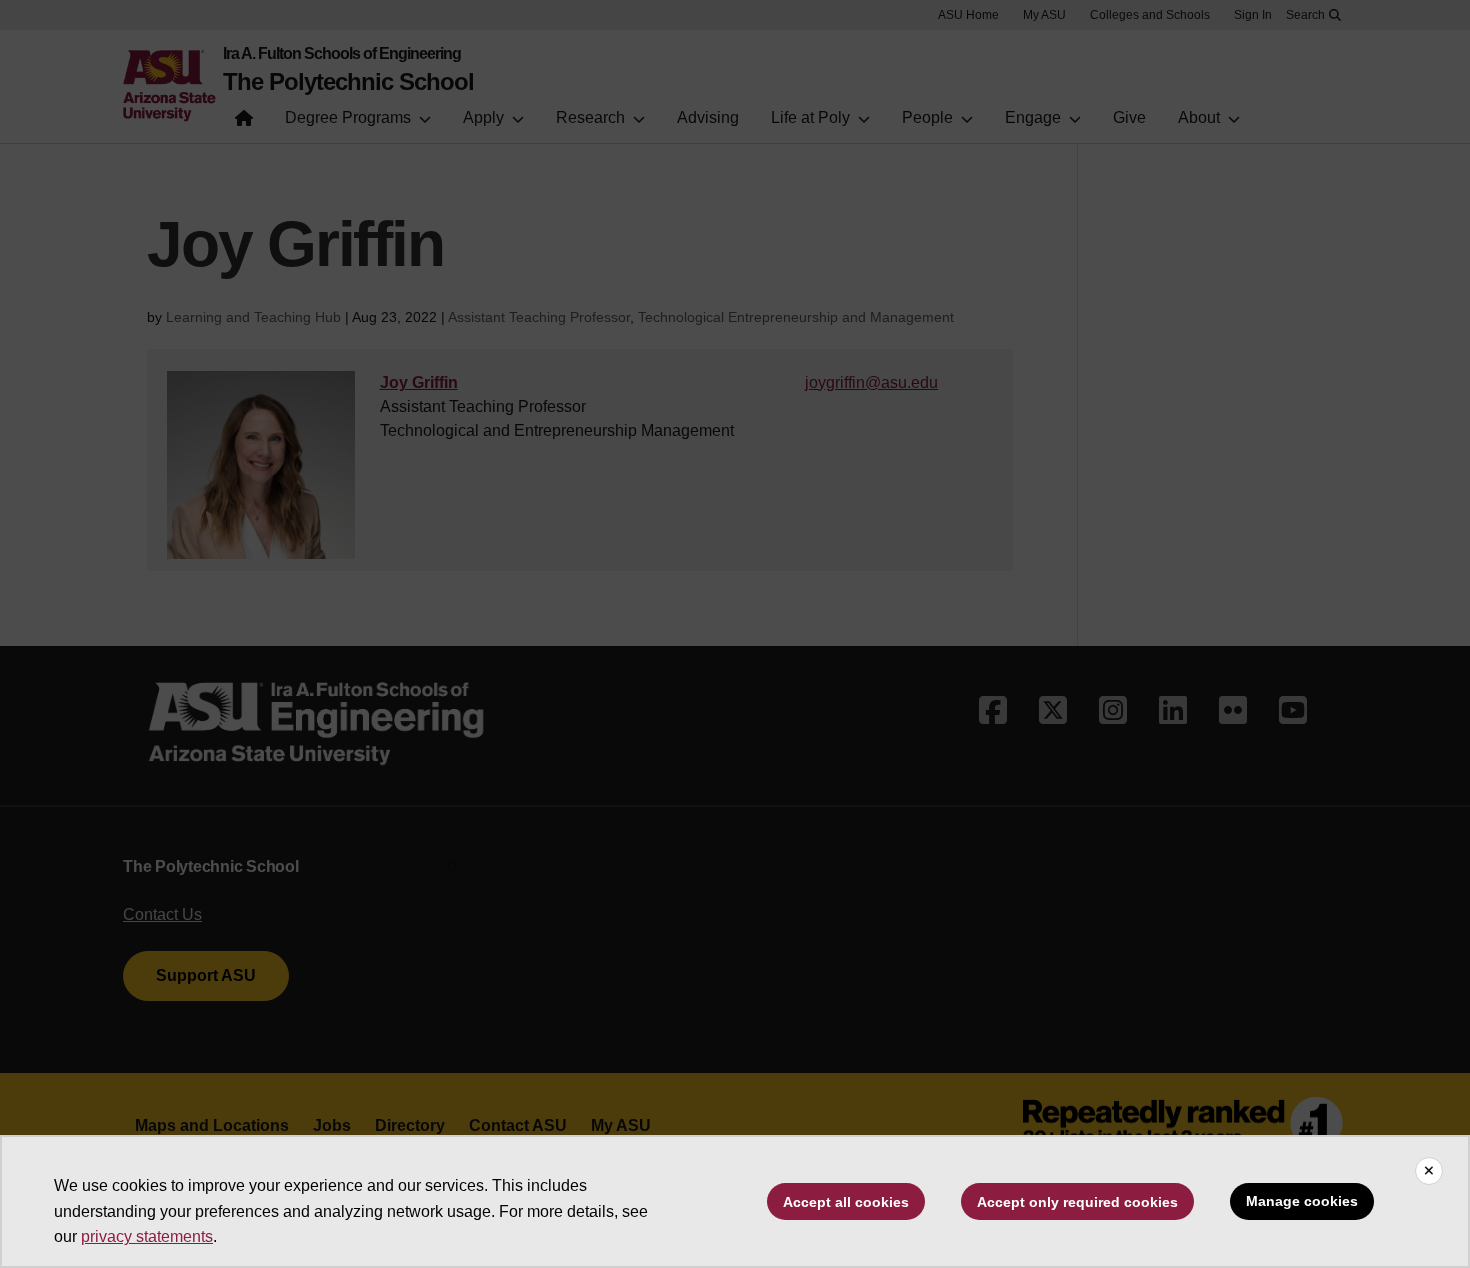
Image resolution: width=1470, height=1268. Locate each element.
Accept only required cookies (1077, 1202)
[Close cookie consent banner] (1429, 1171)
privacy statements (147, 1236)
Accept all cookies (846, 1202)
